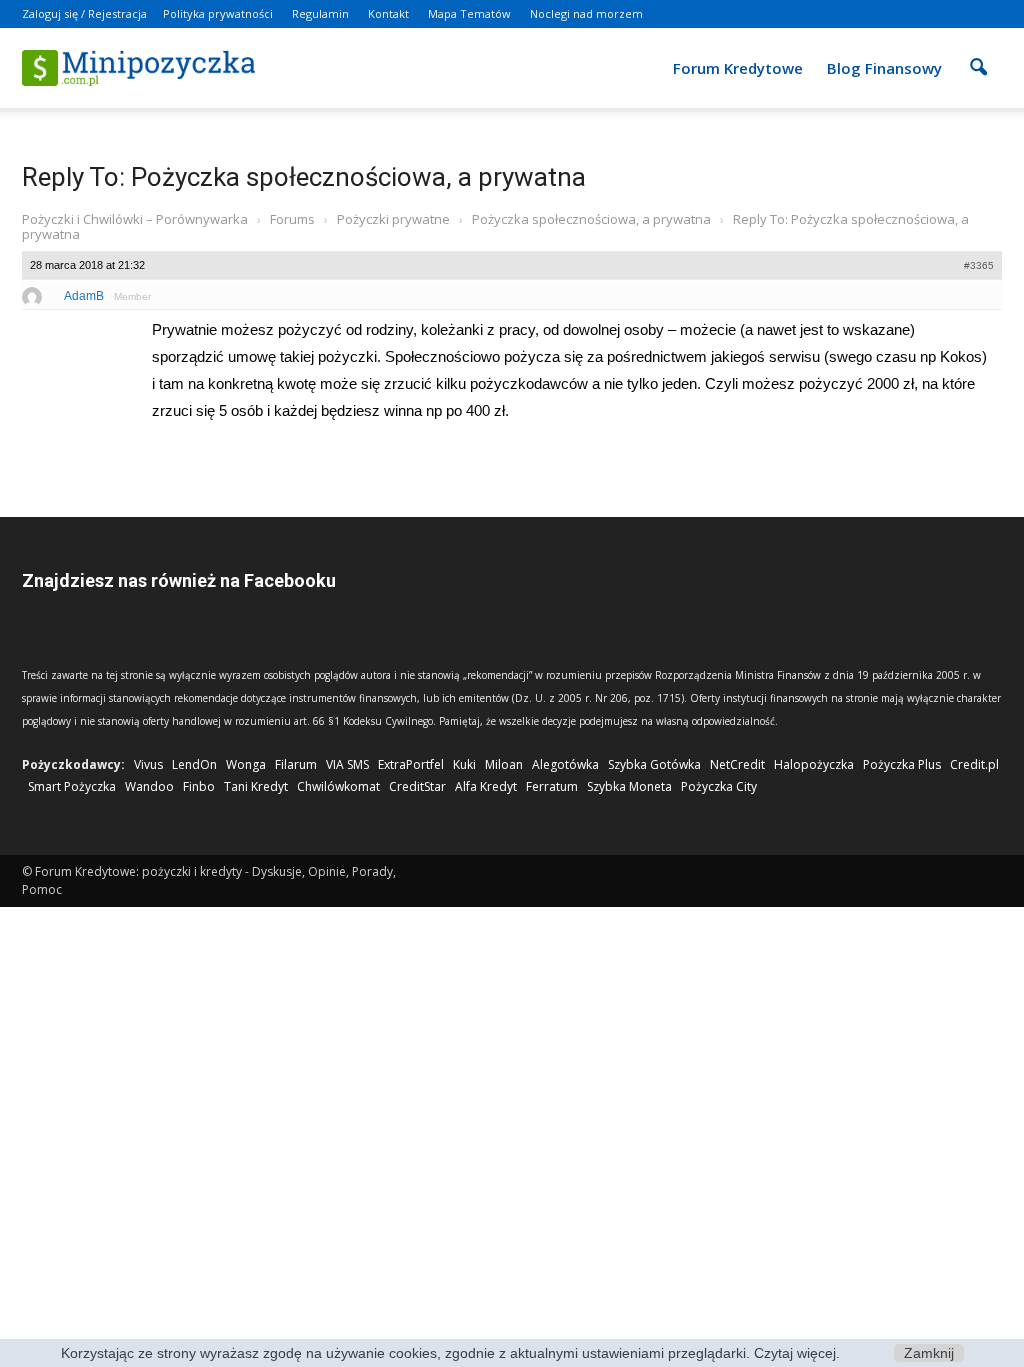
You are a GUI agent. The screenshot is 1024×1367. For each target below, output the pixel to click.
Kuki (464, 764)
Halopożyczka (814, 764)
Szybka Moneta (629, 786)
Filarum (296, 764)
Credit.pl (974, 764)
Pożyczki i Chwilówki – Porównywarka (135, 219)
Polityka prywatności (218, 13)
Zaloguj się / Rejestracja (84, 13)
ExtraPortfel (411, 764)
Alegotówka (565, 764)
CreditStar (417, 786)
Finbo (199, 786)
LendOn (194, 764)
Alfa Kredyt (486, 786)
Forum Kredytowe (738, 68)
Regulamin (320, 13)
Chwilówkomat (338, 786)
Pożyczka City (719, 786)
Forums (292, 219)
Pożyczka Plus (902, 764)
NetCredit (737, 764)
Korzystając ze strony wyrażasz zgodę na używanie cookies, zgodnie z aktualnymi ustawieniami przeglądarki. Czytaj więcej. (450, 1353)
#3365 (979, 265)
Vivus (148, 764)
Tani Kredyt (256, 786)
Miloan (504, 764)
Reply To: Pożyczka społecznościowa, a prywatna (304, 177)
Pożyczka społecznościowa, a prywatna (591, 219)
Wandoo (149, 786)
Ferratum (552, 786)
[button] (978, 54)
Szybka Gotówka (654, 764)
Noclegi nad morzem (586, 13)
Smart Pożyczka (72, 786)
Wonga (246, 764)
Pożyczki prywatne (393, 219)
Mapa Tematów (469, 13)
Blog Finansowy (884, 68)
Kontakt (388, 13)
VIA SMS (347, 764)
